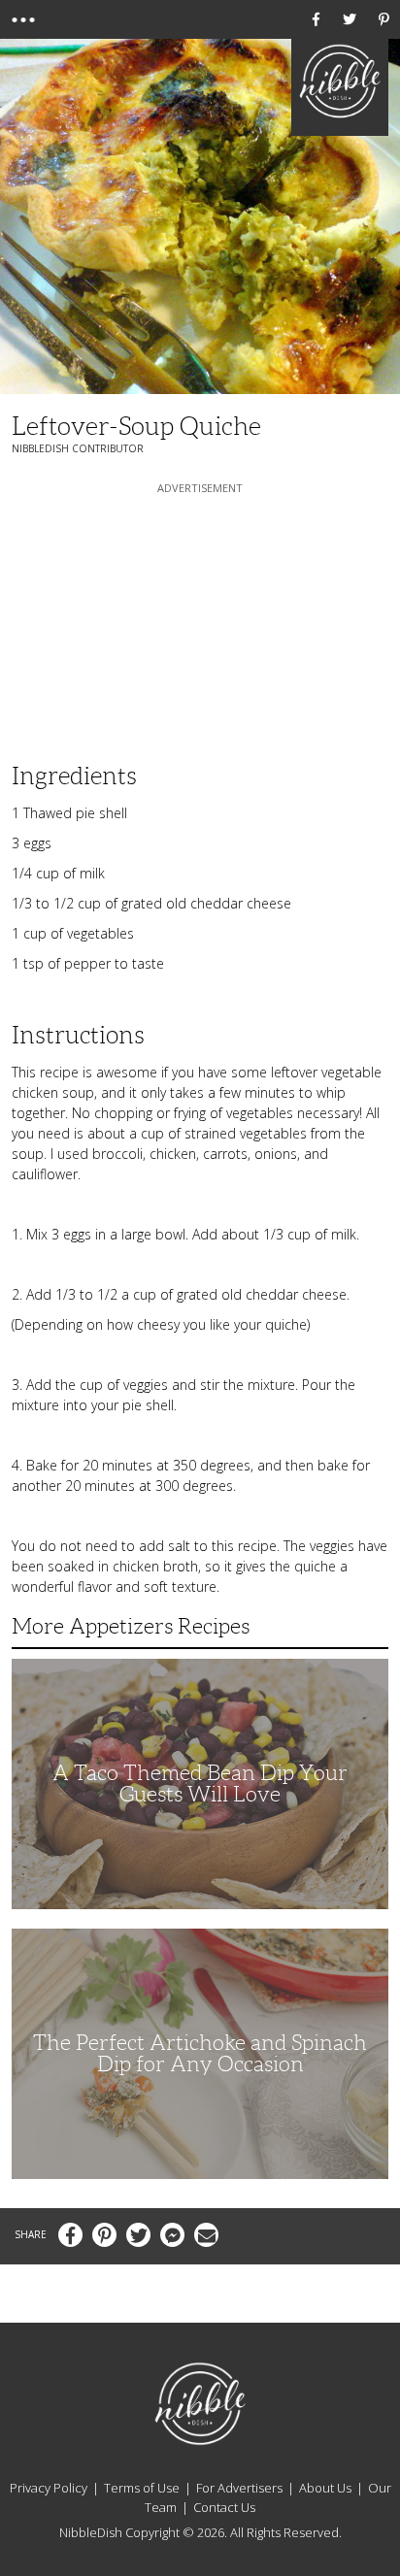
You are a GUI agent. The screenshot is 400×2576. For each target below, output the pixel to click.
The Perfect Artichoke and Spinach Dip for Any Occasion (200, 2053)
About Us (325, 2488)
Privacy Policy (49, 2488)
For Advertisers (239, 2488)
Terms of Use (142, 2488)
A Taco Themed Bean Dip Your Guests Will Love (200, 1783)
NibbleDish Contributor (78, 448)
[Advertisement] (200, 619)
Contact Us (224, 2507)
